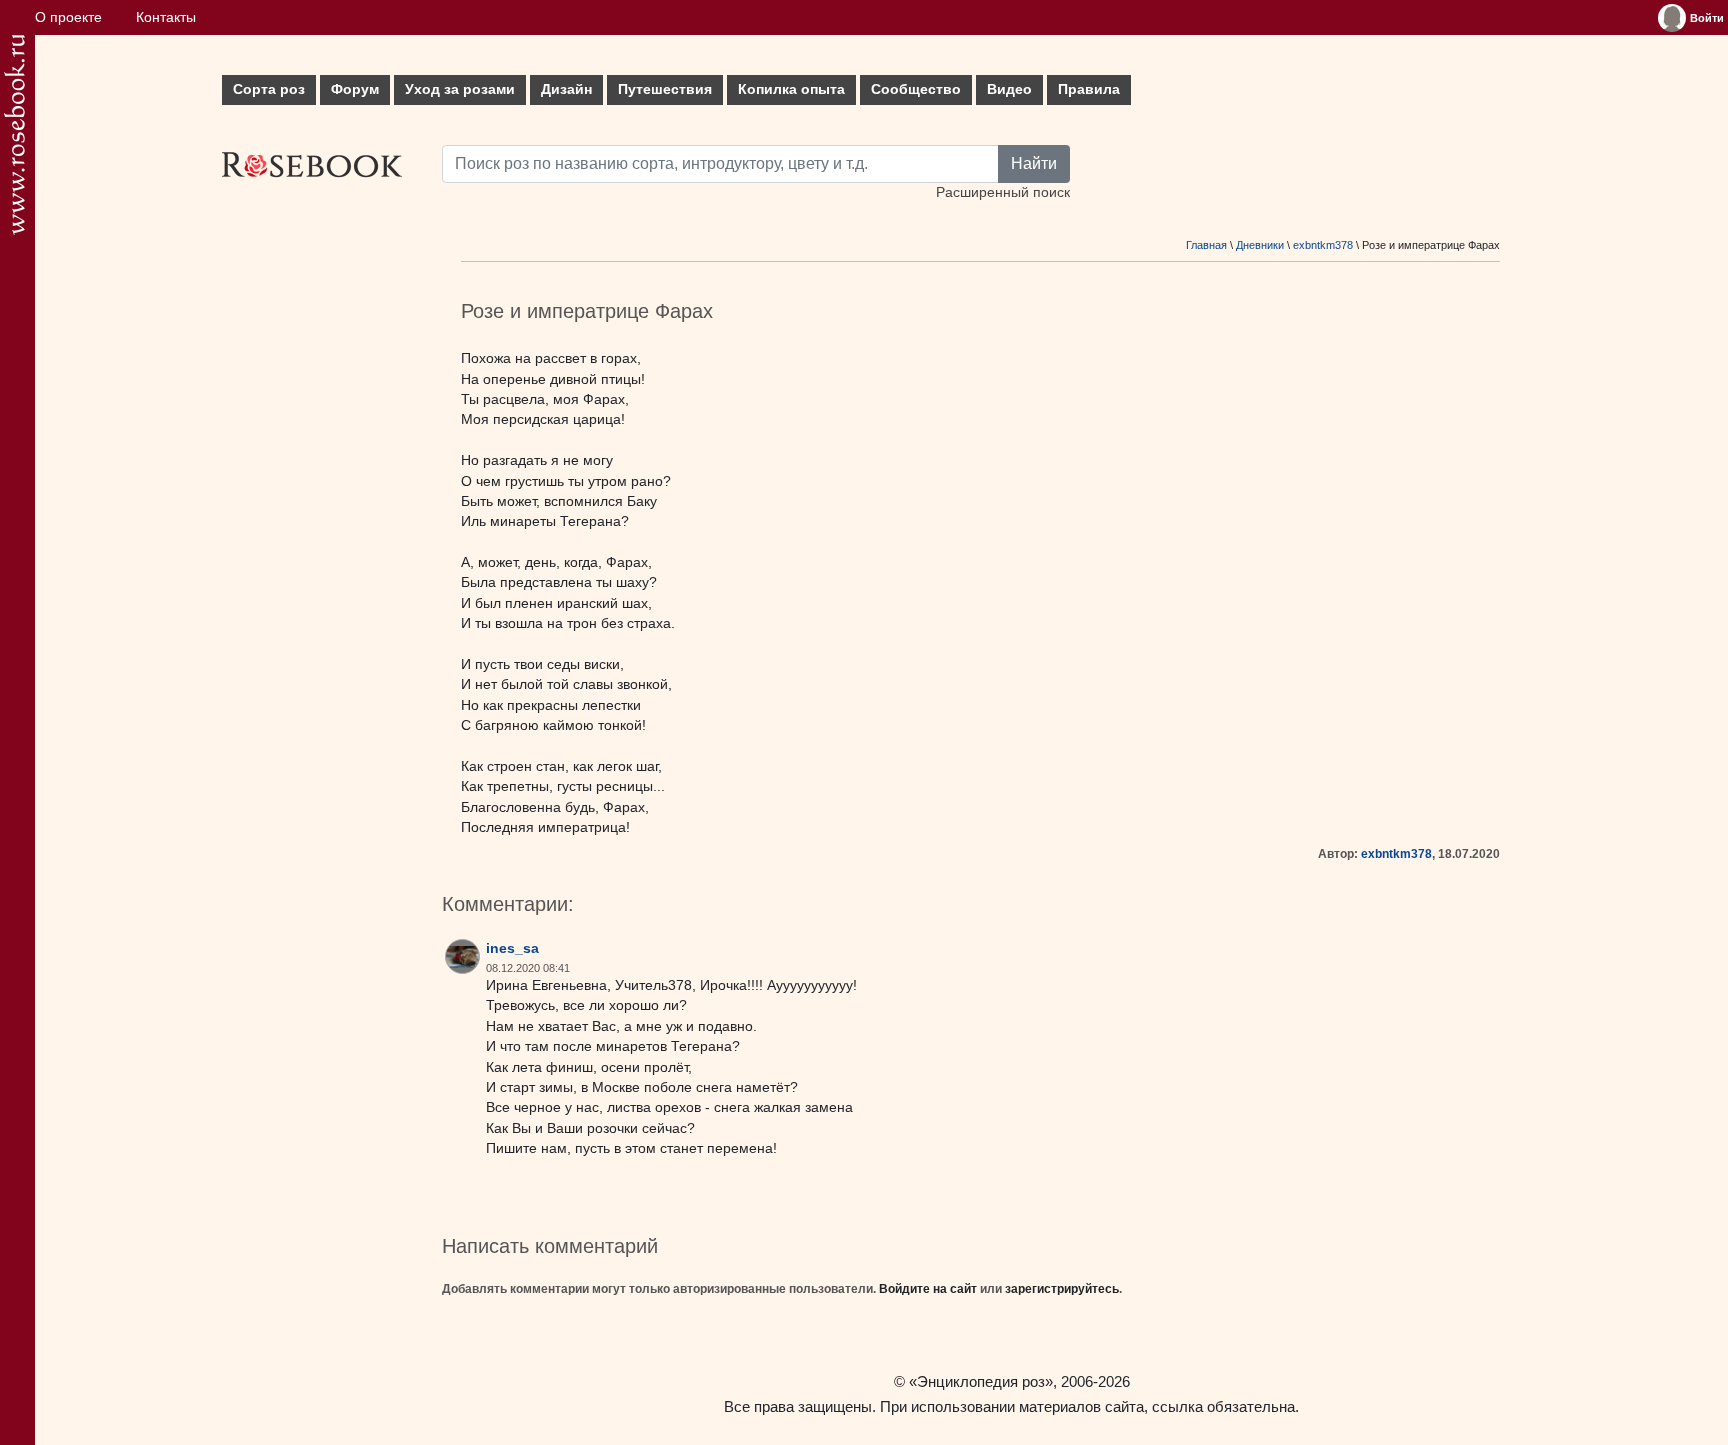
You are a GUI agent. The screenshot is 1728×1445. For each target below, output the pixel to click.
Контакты (166, 17)
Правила (1089, 89)
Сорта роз (269, 89)
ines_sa (512, 948)
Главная (1206, 245)
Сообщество (916, 89)
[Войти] (1672, 18)
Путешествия (665, 89)
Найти (1034, 163)
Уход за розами (460, 89)
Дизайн (566, 89)
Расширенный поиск (1003, 192)
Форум (355, 89)
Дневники (1260, 245)
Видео (1009, 89)
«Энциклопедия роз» (981, 1381)
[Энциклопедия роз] (14, 134)
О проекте (68, 17)
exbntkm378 (1323, 245)
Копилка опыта (791, 89)
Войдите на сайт (928, 1289)
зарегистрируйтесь (1062, 1289)
